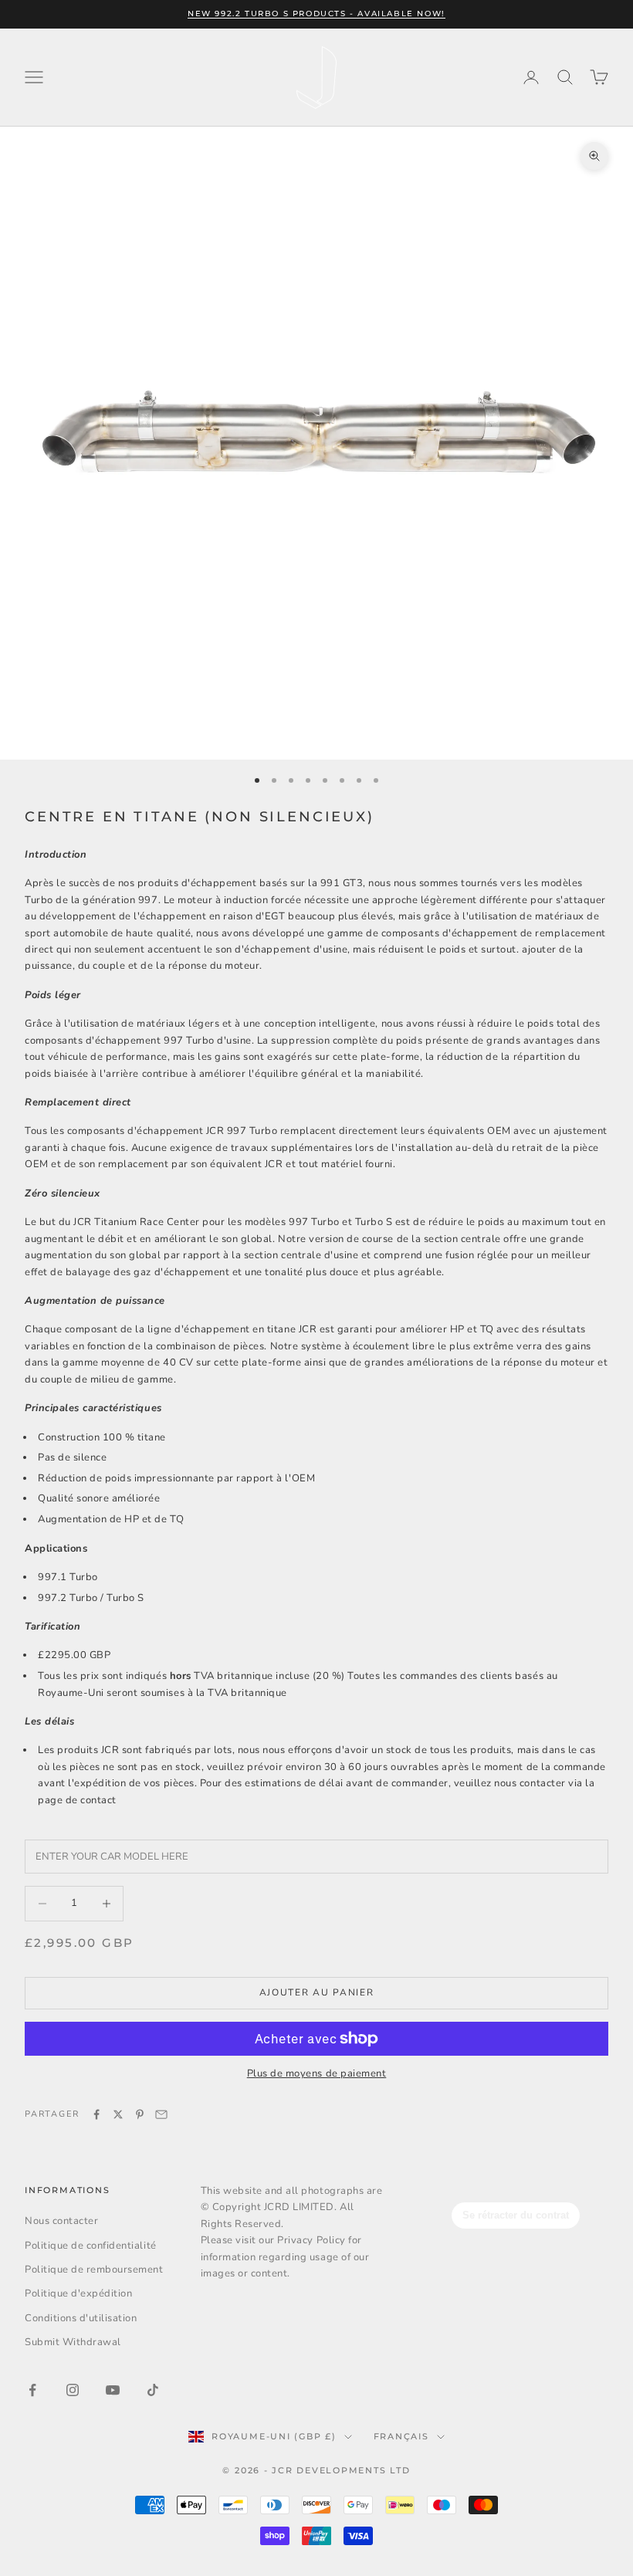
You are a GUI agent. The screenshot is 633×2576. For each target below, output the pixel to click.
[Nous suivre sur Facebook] (32, 2390)
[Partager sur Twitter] (118, 2114)
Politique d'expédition (78, 2293)
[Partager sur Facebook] (96, 2114)
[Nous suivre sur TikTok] (153, 2390)
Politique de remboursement (94, 2270)
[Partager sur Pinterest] (140, 2114)
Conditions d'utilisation (81, 2318)
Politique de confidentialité (91, 2246)
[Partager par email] (161, 2114)
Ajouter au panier (317, 1992)
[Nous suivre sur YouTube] (113, 2390)
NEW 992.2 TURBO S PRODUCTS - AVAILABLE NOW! (316, 14)
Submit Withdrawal (73, 2342)
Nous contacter (61, 2221)
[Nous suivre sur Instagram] (73, 2390)
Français (401, 2436)
